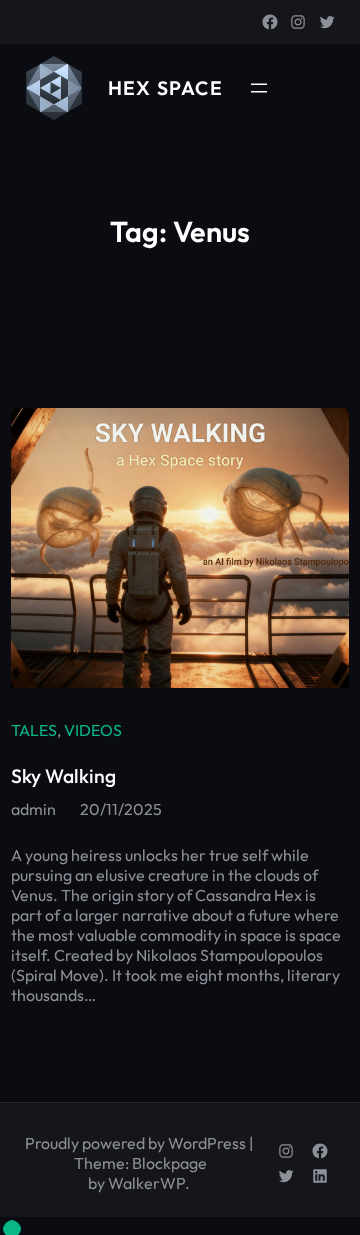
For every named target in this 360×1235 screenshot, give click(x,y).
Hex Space (165, 88)
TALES (34, 730)
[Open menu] (259, 88)
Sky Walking (63, 776)
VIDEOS (93, 730)
